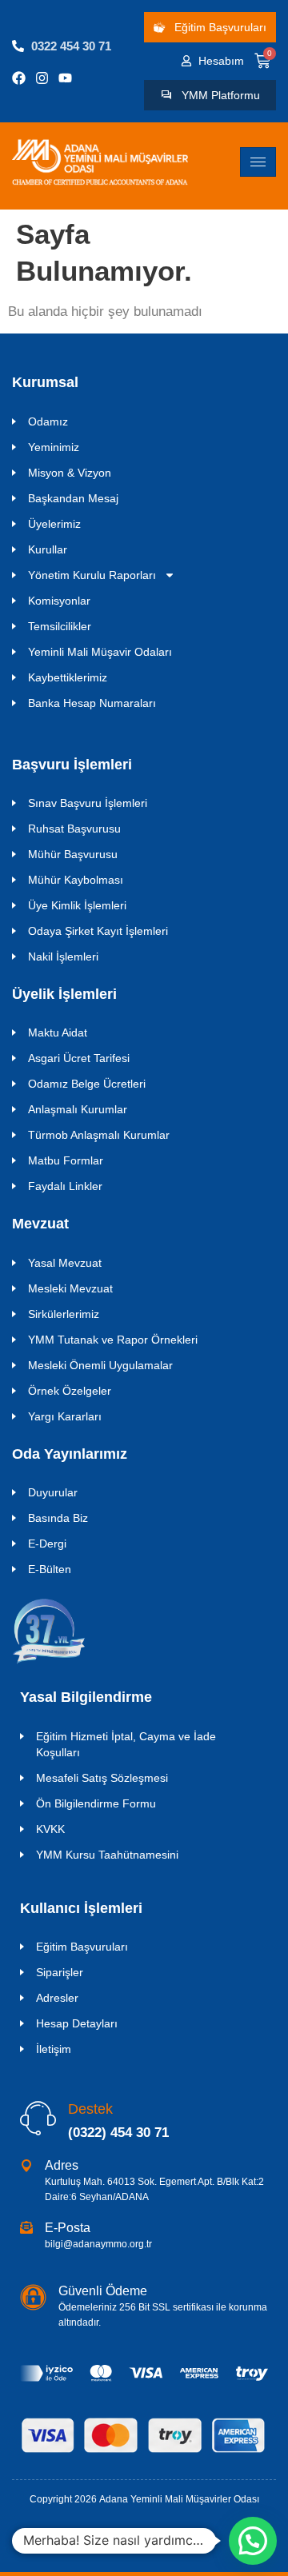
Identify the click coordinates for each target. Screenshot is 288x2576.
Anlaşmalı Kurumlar (78, 1109)
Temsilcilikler (60, 626)
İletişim (54, 2049)
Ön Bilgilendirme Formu (96, 1803)
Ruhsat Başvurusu (74, 829)
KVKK (50, 1829)
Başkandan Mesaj (73, 498)
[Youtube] (65, 78)
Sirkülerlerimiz (64, 1314)
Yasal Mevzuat (65, 1263)
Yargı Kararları (65, 1416)
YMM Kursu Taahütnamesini (107, 1855)
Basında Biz (58, 1518)
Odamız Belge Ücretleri (87, 1084)
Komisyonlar (59, 601)
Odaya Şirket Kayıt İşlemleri (98, 931)
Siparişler (60, 1972)
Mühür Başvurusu (73, 854)
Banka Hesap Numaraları (92, 703)
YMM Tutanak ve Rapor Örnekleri (113, 1340)
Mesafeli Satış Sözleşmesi (102, 1778)
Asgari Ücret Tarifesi (79, 1058)
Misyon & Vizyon (70, 473)
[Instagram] (42, 78)
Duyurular (53, 1492)
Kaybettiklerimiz (68, 677)
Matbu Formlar (66, 1160)
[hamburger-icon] (258, 162)
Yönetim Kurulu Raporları (92, 575)
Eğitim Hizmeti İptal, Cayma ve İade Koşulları (126, 1744)
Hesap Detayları (77, 2023)
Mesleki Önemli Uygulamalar (100, 1365)
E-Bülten (50, 1569)
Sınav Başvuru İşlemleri (88, 803)
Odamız (48, 421)
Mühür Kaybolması (76, 880)
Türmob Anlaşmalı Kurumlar (99, 1135)
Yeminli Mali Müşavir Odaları (100, 652)
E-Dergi (47, 1544)
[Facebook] (19, 78)
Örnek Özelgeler (70, 1391)
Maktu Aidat (58, 1032)
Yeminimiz (54, 447)
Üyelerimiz (54, 524)
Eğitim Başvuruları (82, 1947)
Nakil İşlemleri (63, 957)
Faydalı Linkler (65, 1186)
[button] (253, 2541)
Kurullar (48, 549)
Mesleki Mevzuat (70, 1288)
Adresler (57, 1998)
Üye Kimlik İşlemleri (77, 905)
